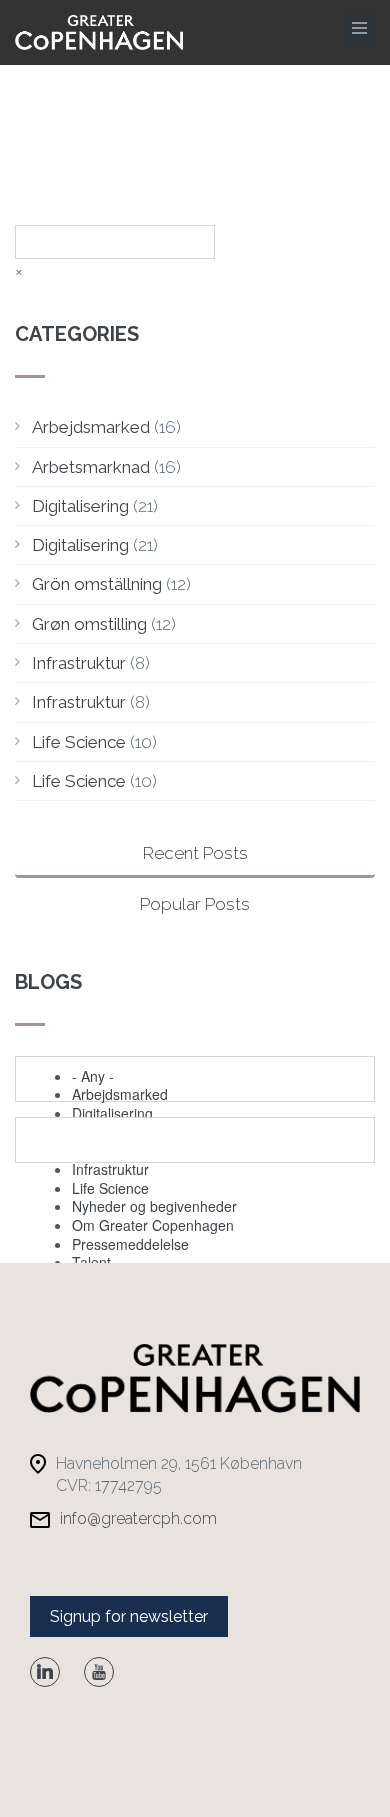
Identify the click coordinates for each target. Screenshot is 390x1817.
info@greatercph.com (138, 1518)
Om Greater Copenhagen (153, 1225)
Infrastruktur (79, 663)
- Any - (93, 1076)
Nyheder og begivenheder (154, 1206)
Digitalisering (80, 506)
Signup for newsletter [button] (129, 1616)
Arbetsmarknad (91, 467)
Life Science (79, 742)
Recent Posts (195, 853)
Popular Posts (195, 904)
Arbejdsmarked (91, 427)
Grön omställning (97, 584)
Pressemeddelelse (130, 1244)
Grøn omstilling (89, 624)
